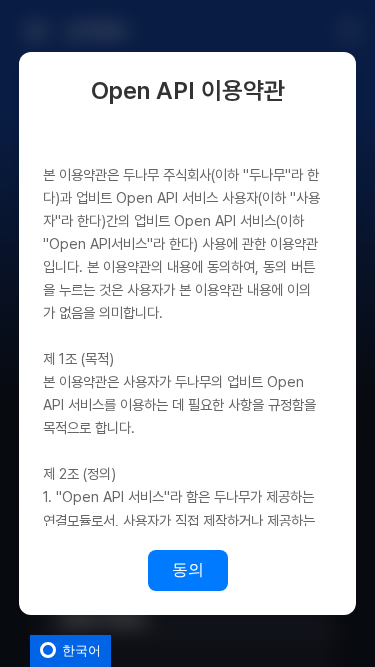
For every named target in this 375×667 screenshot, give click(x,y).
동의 (188, 569)
